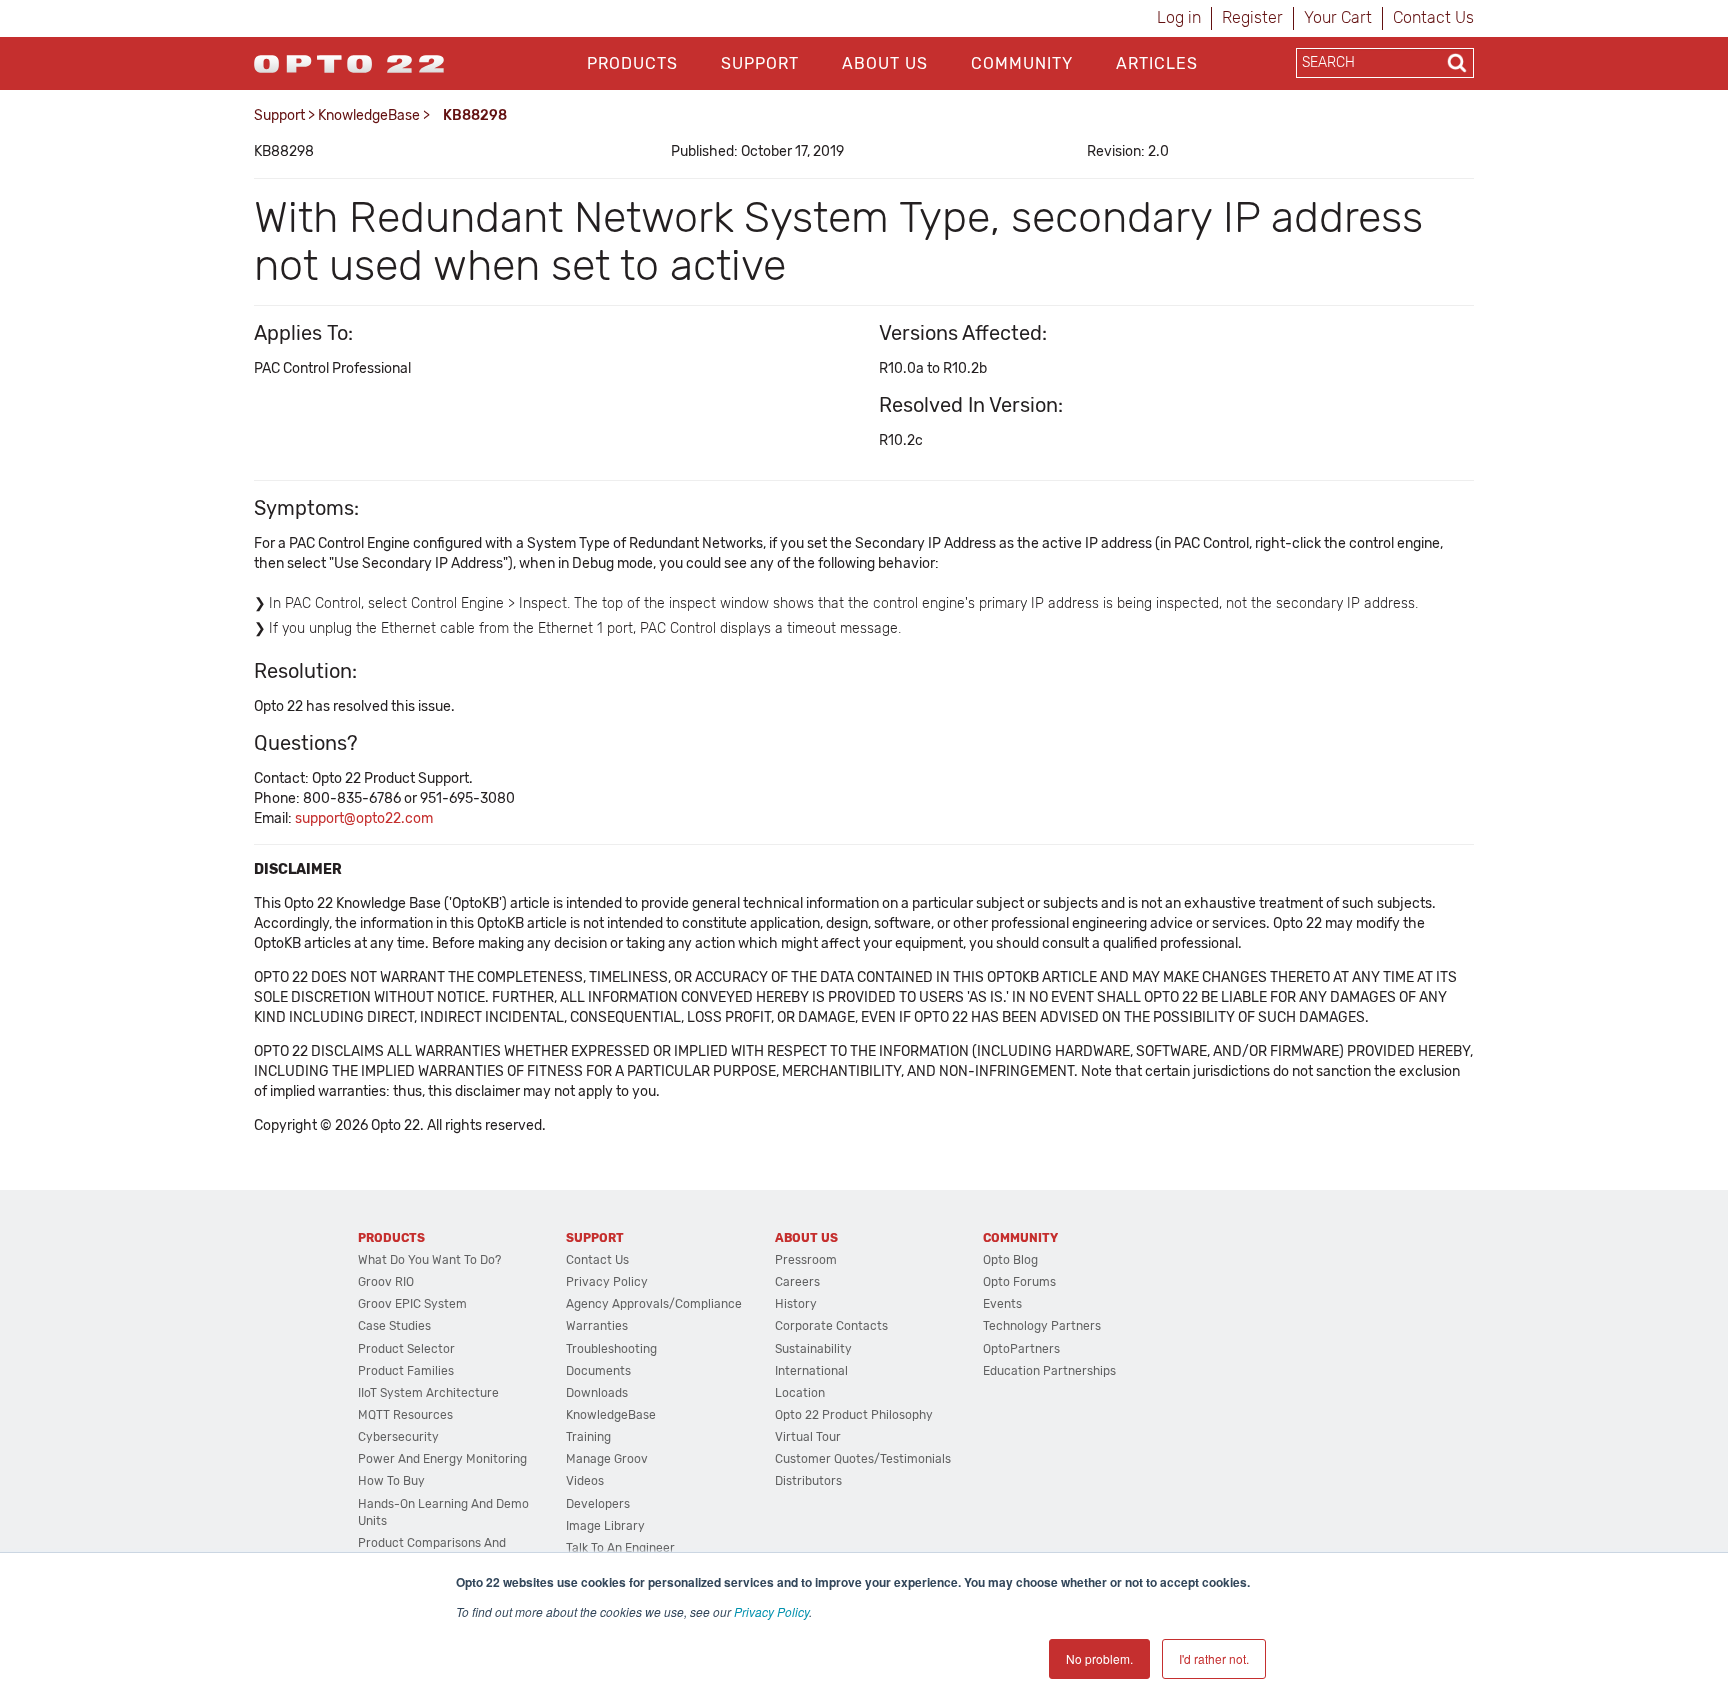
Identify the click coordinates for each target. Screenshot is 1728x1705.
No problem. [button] (1099, 1658)
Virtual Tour (808, 1437)
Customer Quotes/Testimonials (863, 1459)
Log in (1179, 17)
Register (1252, 17)
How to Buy (391, 1481)
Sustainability (813, 1349)
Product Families (406, 1371)
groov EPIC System (412, 1304)
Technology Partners (1042, 1326)
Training (588, 1437)
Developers (598, 1504)
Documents (598, 1371)
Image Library (605, 1526)
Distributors (808, 1481)
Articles (1157, 63)
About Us (885, 63)
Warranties (597, 1326)
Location (800, 1393)
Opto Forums (1019, 1282)
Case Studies (394, 1326)
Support (760, 63)
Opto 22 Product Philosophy (854, 1415)
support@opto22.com (364, 818)
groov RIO (386, 1282)
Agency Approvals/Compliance (654, 1304)
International (811, 1371)
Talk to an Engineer (620, 1548)
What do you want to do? (429, 1260)
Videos (585, 1481)
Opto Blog (1010, 1260)
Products (632, 63)
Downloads (597, 1393)
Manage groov (607, 1459)
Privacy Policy (771, 1611)
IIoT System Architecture (428, 1393)
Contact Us (1433, 17)
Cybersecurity (398, 1437)
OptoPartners (1021, 1349)
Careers (797, 1282)
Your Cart (1338, 17)
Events (1002, 1304)
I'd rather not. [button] (1214, 1658)
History (796, 1304)
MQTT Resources (405, 1415)
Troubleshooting (611, 1349)
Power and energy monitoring (442, 1459)
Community (1022, 63)
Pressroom (806, 1260)
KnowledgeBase (369, 115)
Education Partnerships (1049, 1371)
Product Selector (406, 1349)
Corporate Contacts (831, 1326)
